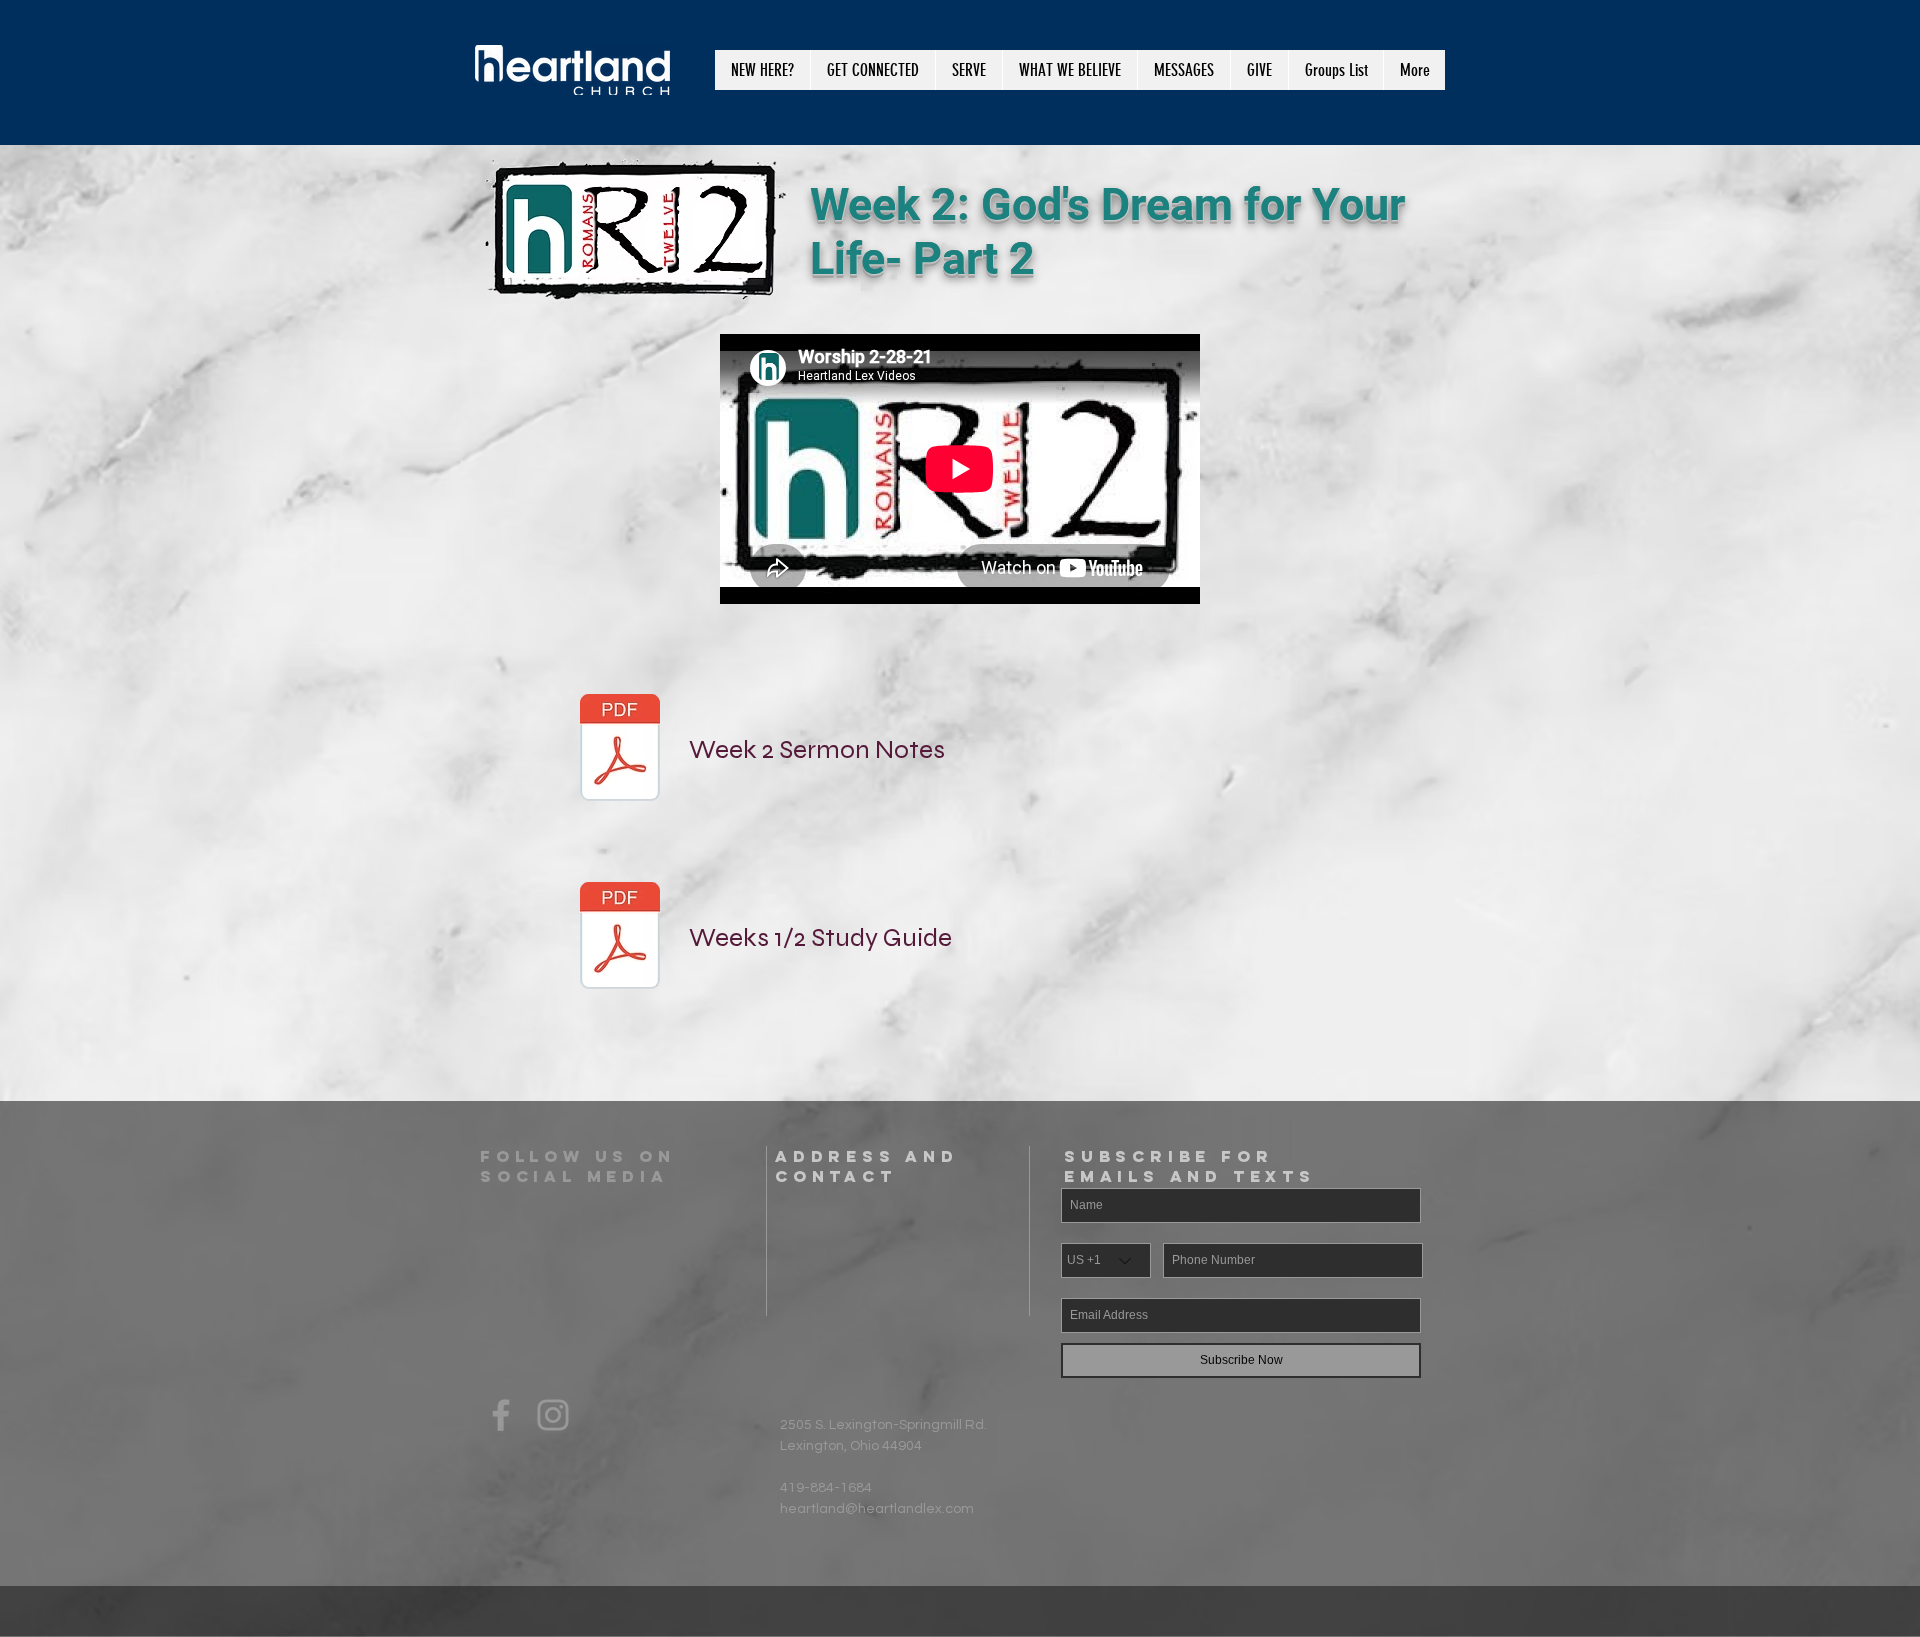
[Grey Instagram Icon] (553, 1415)
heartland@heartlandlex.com (877, 1509)
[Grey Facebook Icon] (501, 1415)
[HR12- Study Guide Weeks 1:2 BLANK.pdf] (620, 938)
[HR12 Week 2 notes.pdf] (620, 750)
